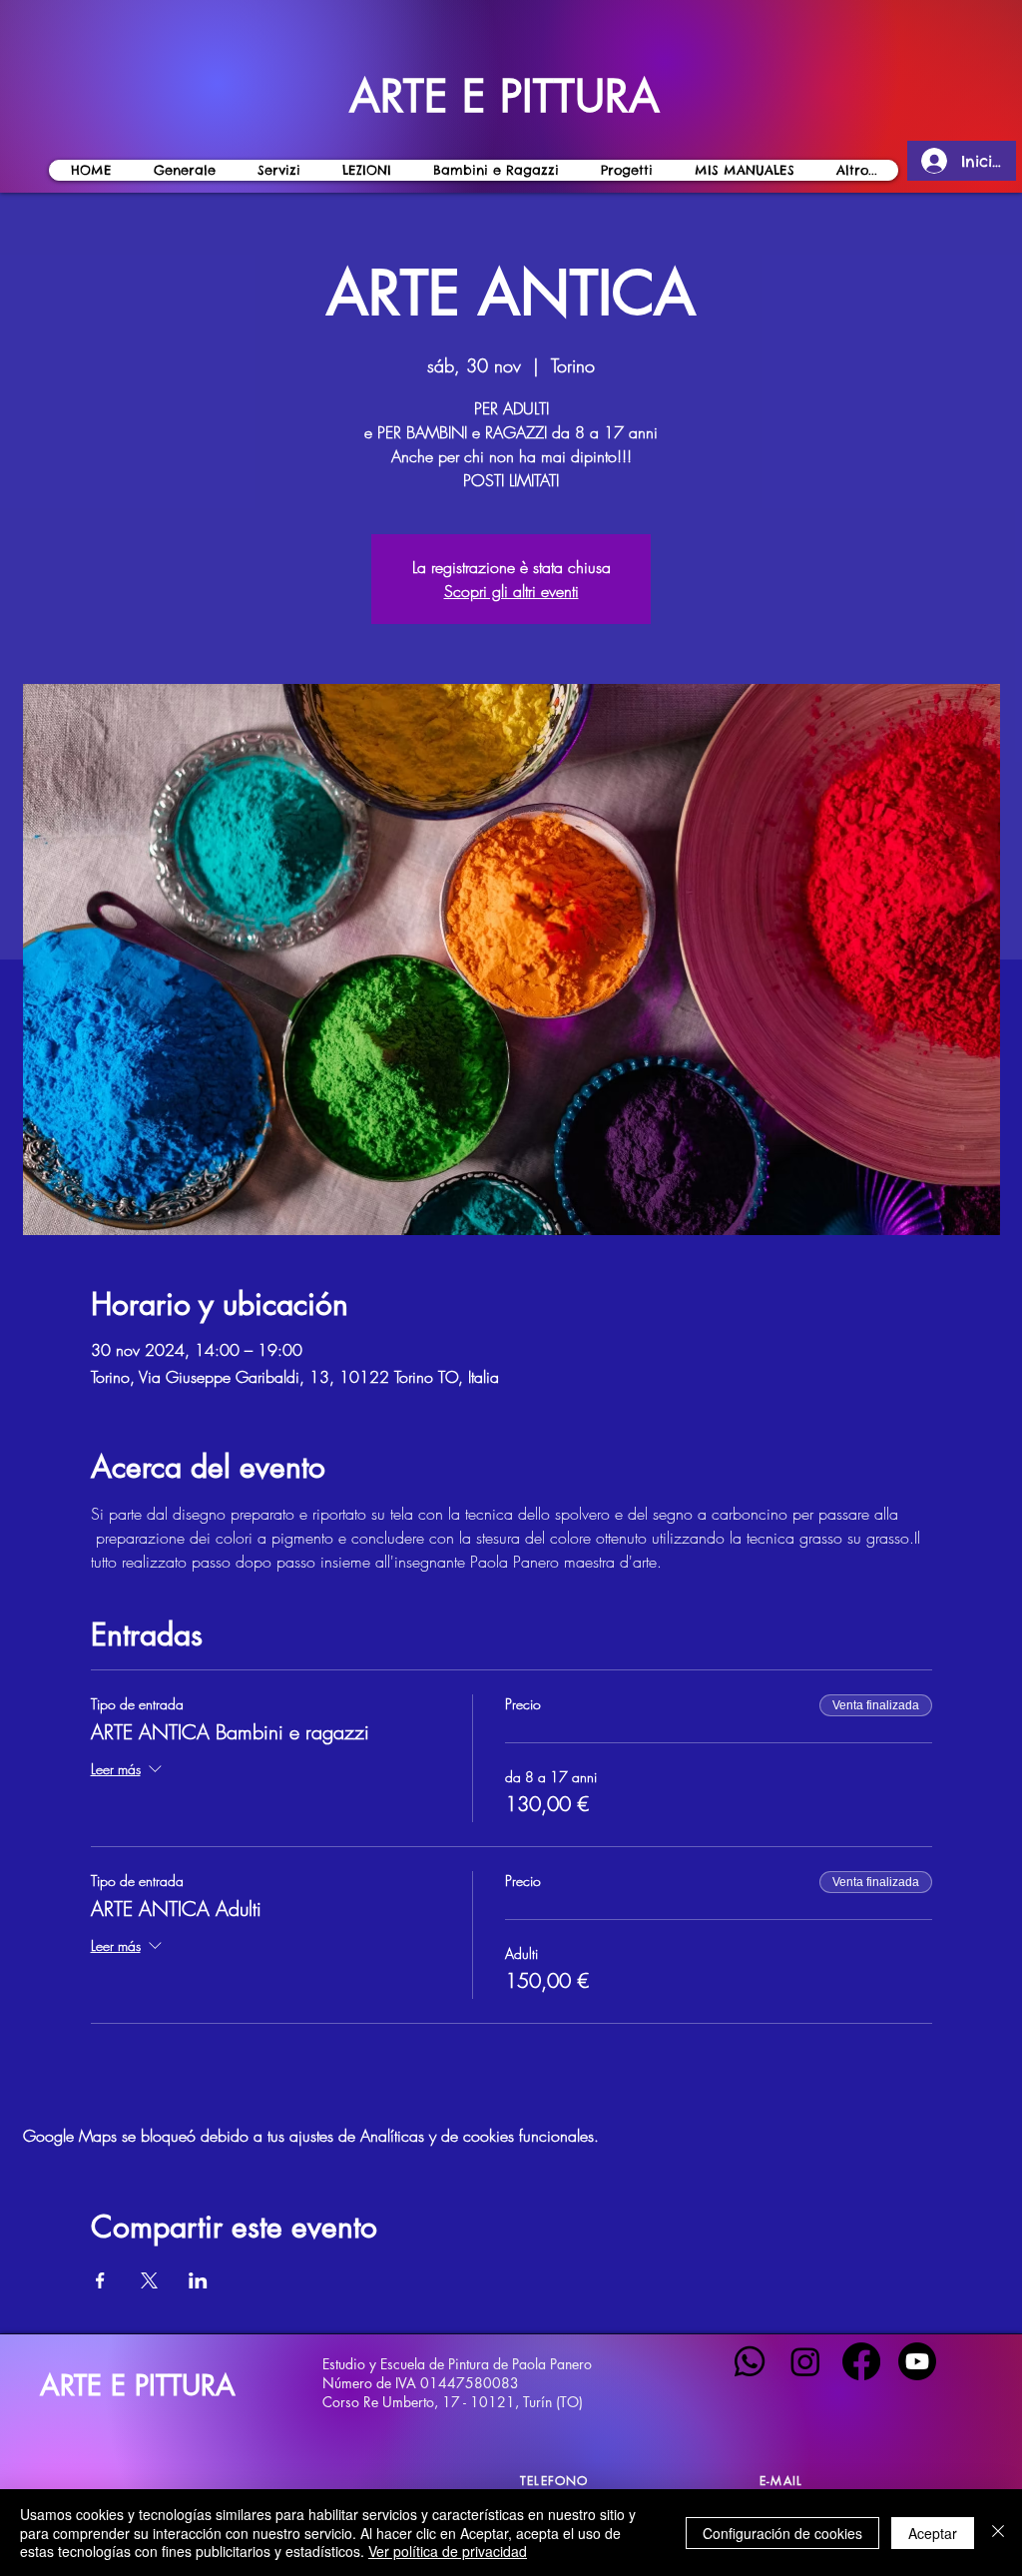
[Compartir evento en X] (149, 2280)
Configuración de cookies (782, 2533)
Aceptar (933, 2533)
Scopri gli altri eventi (511, 591)
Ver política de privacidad (448, 2551)
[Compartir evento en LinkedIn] (198, 2280)
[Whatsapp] (750, 2361)
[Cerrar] (998, 2533)
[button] (366, 170)
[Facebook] (861, 2361)
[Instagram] (805, 2361)
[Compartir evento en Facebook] (100, 2280)
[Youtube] (917, 2361)
